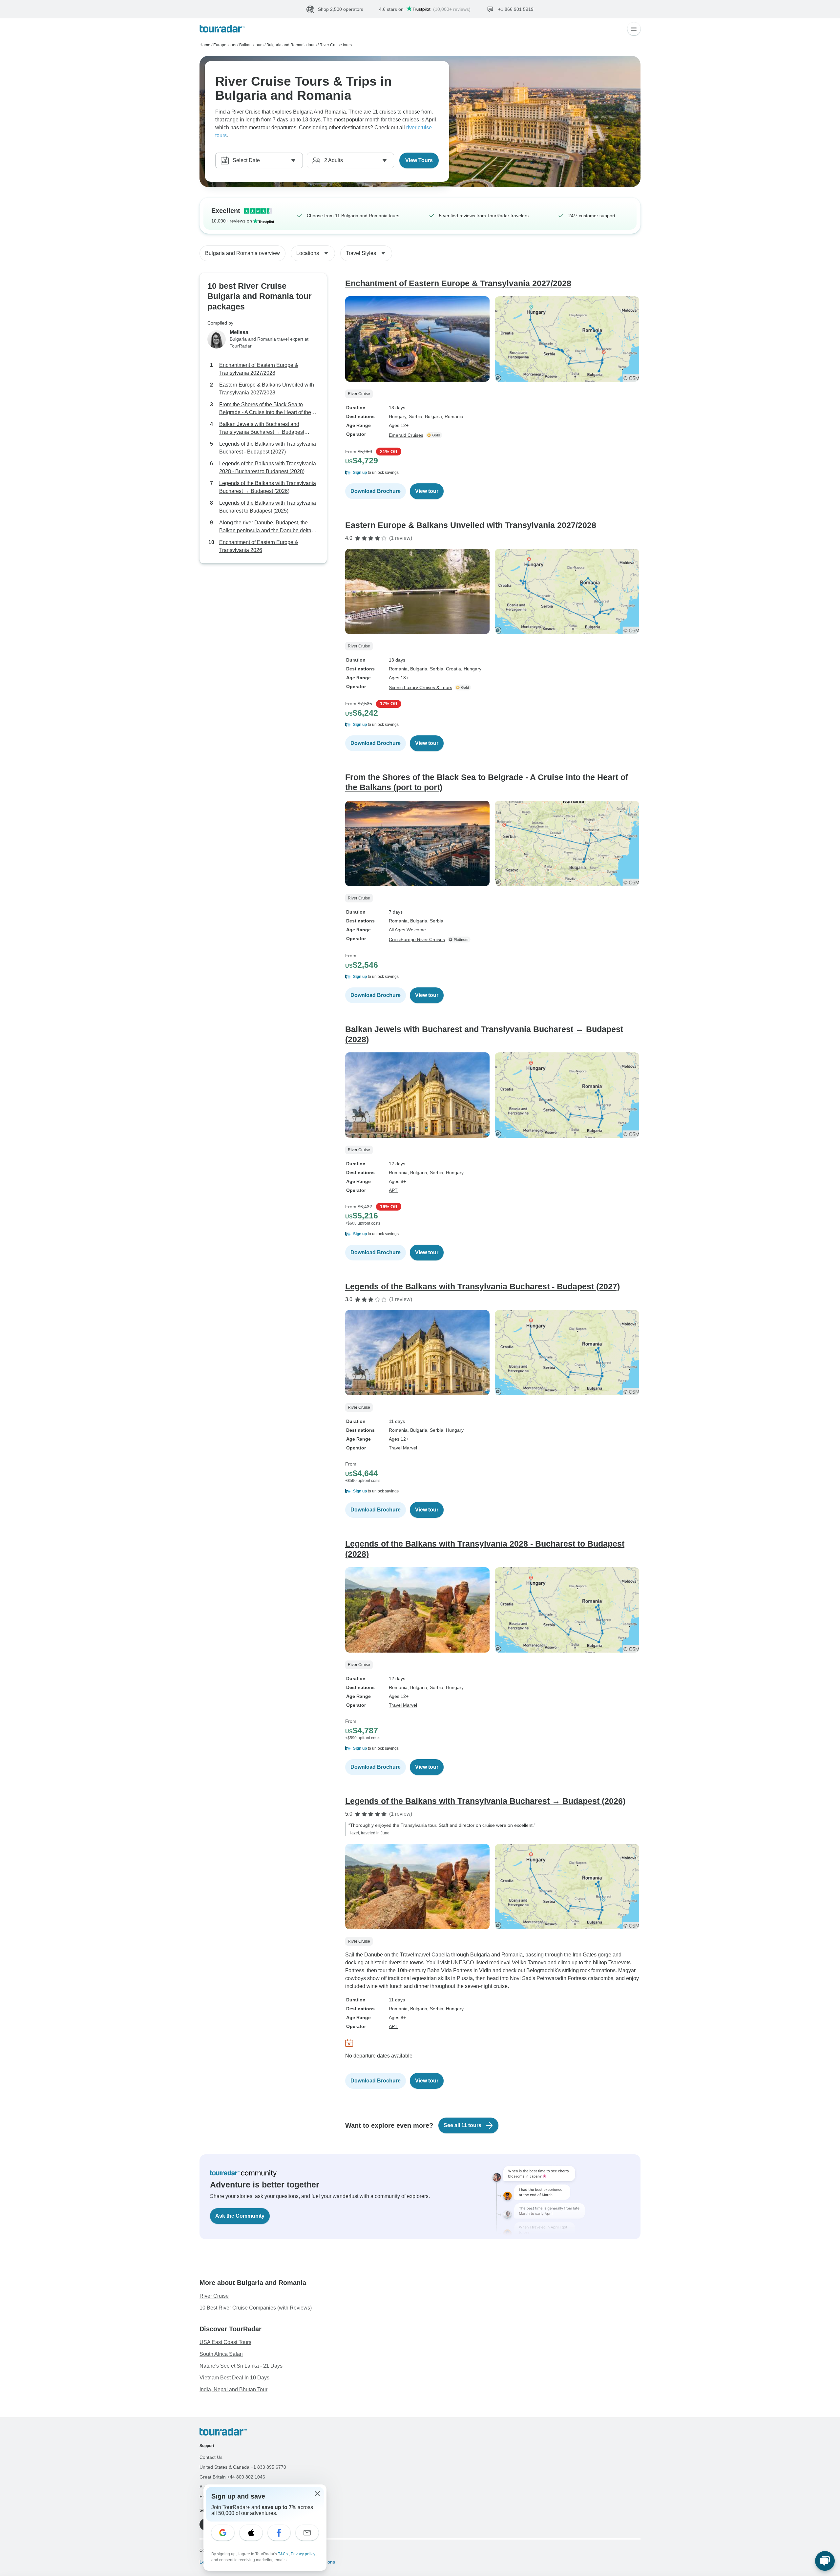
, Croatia (452, 669)
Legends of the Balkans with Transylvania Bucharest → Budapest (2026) (268, 487)
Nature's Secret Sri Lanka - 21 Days (241, 2366)
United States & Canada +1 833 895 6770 (243, 2467)
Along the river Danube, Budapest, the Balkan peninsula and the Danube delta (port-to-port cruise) (265, 527)
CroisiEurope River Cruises (417, 940)
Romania (398, 669)
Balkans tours (251, 45)
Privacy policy (304, 2554)
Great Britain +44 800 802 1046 (232, 2477)
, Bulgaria (432, 416)
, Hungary (471, 669)
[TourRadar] (222, 29)
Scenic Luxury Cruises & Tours (420, 687)
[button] (493, 473)
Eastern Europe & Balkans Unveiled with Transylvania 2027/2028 (267, 389)
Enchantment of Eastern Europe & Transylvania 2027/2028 (259, 369)
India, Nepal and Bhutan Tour (233, 2389)
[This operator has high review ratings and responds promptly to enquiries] (435, 435)
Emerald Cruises (406, 435)
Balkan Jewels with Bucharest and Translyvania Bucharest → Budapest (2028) (262, 429)
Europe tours (225, 45)
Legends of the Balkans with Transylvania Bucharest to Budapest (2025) (268, 507)
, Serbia (414, 416)
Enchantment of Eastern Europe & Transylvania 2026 (259, 546)
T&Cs (283, 2554)
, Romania (453, 416)
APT (393, 1190)
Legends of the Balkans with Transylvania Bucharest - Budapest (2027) (268, 448)
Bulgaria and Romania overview (242, 253)
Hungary (398, 416)
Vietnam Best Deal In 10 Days (234, 2378)
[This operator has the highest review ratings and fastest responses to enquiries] (460, 940)
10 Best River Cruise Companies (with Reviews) (256, 2308)
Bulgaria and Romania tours (292, 45)
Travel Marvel (403, 1448)
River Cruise (214, 2296)
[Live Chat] (825, 2561)
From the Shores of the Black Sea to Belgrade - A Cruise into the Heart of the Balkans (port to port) (265, 409)
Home (205, 45)
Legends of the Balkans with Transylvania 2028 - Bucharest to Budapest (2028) (268, 467)
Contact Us (211, 2457)
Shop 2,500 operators (341, 9)
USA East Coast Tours (225, 2342)
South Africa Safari (221, 2354)
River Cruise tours (336, 45)
